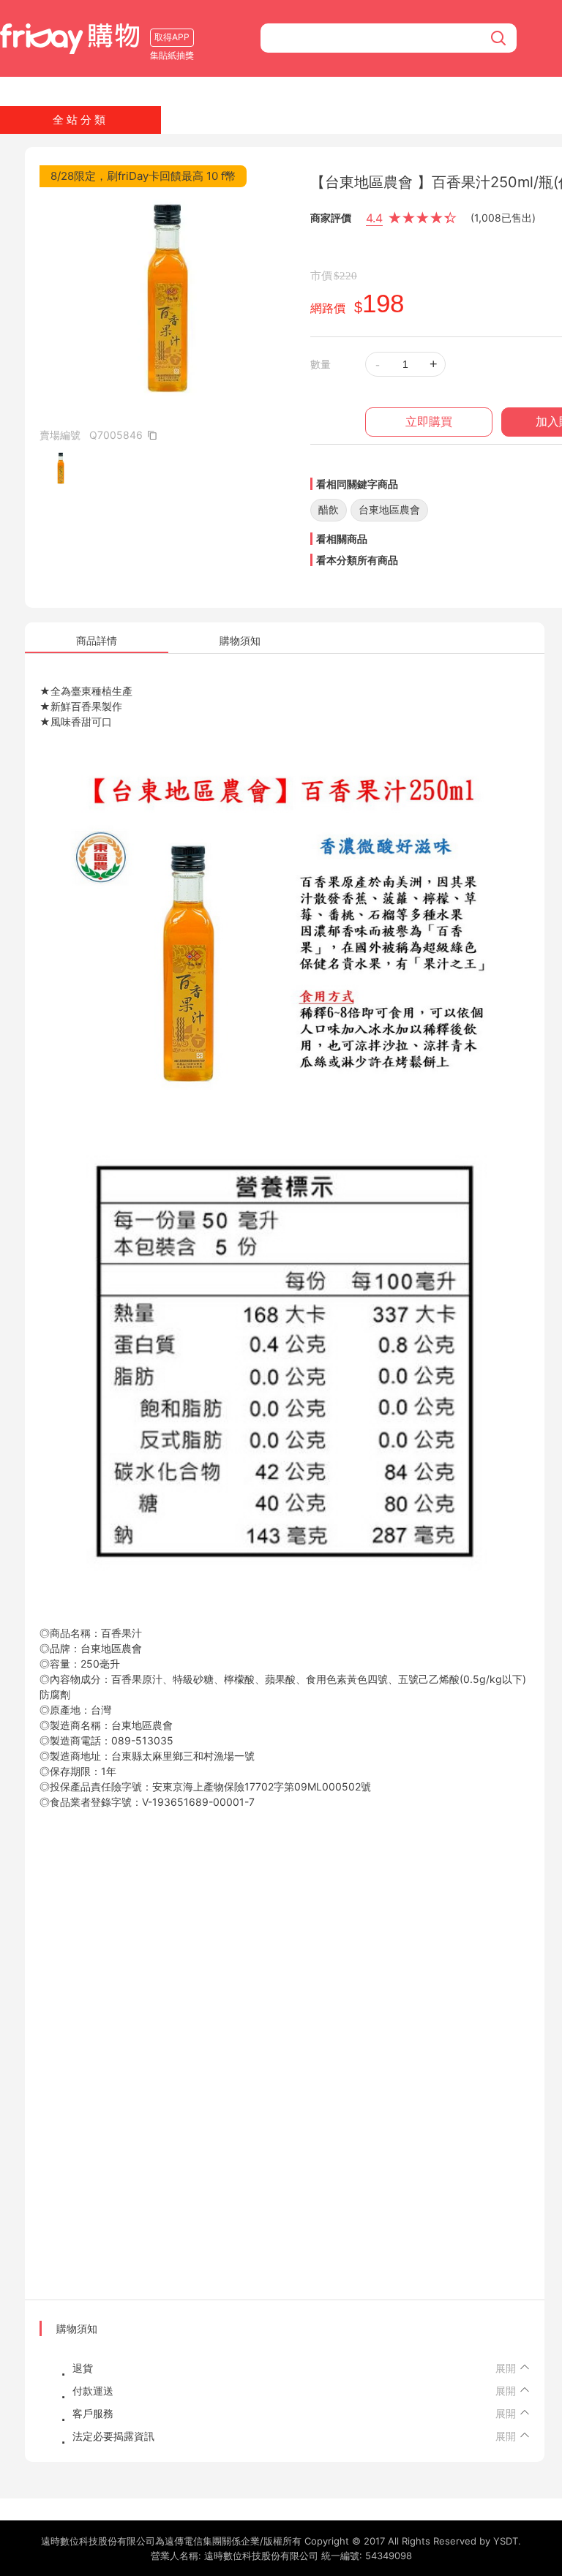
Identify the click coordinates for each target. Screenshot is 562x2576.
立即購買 (429, 422)
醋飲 (329, 509)
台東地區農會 (389, 509)
